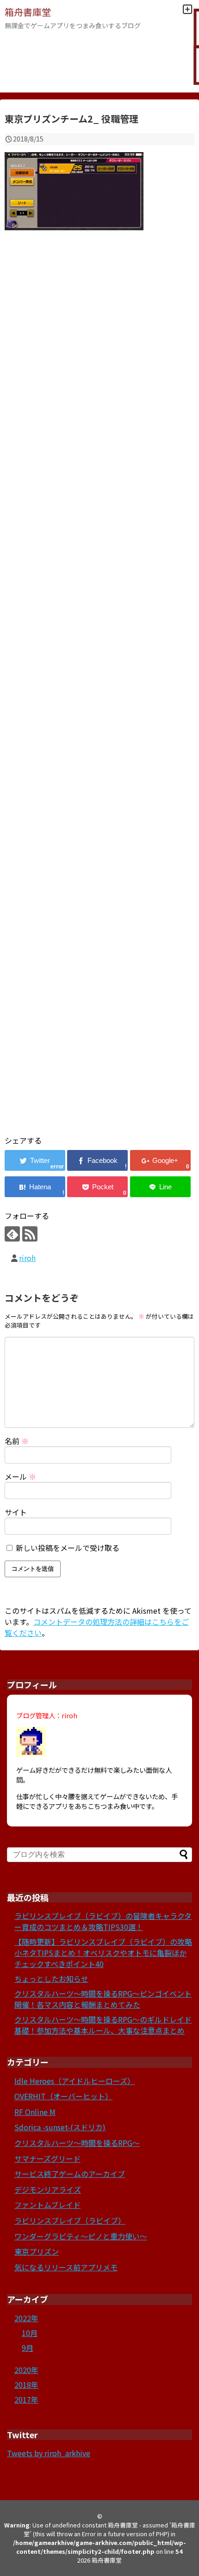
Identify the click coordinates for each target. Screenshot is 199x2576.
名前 (17, 1441)
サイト (16, 1512)
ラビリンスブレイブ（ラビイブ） (70, 2220)
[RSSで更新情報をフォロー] (30, 1234)
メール (20, 1476)
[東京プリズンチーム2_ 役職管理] (35, 1187)
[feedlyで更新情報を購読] (12, 1234)
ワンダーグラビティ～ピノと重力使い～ (81, 2236)
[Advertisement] (99, 694)
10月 (30, 2333)
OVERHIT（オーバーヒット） (63, 2096)
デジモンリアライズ (48, 2189)
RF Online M (35, 2112)
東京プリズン (37, 2251)
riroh (27, 1258)
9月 (28, 2348)
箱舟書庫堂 (28, 12)
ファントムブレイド (47, 2205)
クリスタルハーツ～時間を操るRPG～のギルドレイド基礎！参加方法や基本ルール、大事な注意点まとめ (103, 2025)
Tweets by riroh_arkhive (49, 2453)
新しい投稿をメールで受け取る (68, 1548)
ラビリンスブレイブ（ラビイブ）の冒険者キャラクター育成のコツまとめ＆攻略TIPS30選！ (103, 1921)
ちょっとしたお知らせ (51, 1979)
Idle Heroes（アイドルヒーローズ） (75, 2081)
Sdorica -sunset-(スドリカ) (60, 2127)
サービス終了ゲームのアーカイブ (70, 2174)
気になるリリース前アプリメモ (66, 2267)
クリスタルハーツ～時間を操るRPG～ (77, 2143)
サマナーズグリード (47, 2158)
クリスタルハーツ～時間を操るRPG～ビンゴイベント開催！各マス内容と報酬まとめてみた (103, 1999)
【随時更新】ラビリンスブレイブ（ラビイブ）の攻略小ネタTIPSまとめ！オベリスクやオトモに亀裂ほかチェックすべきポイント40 (103, 1953)
